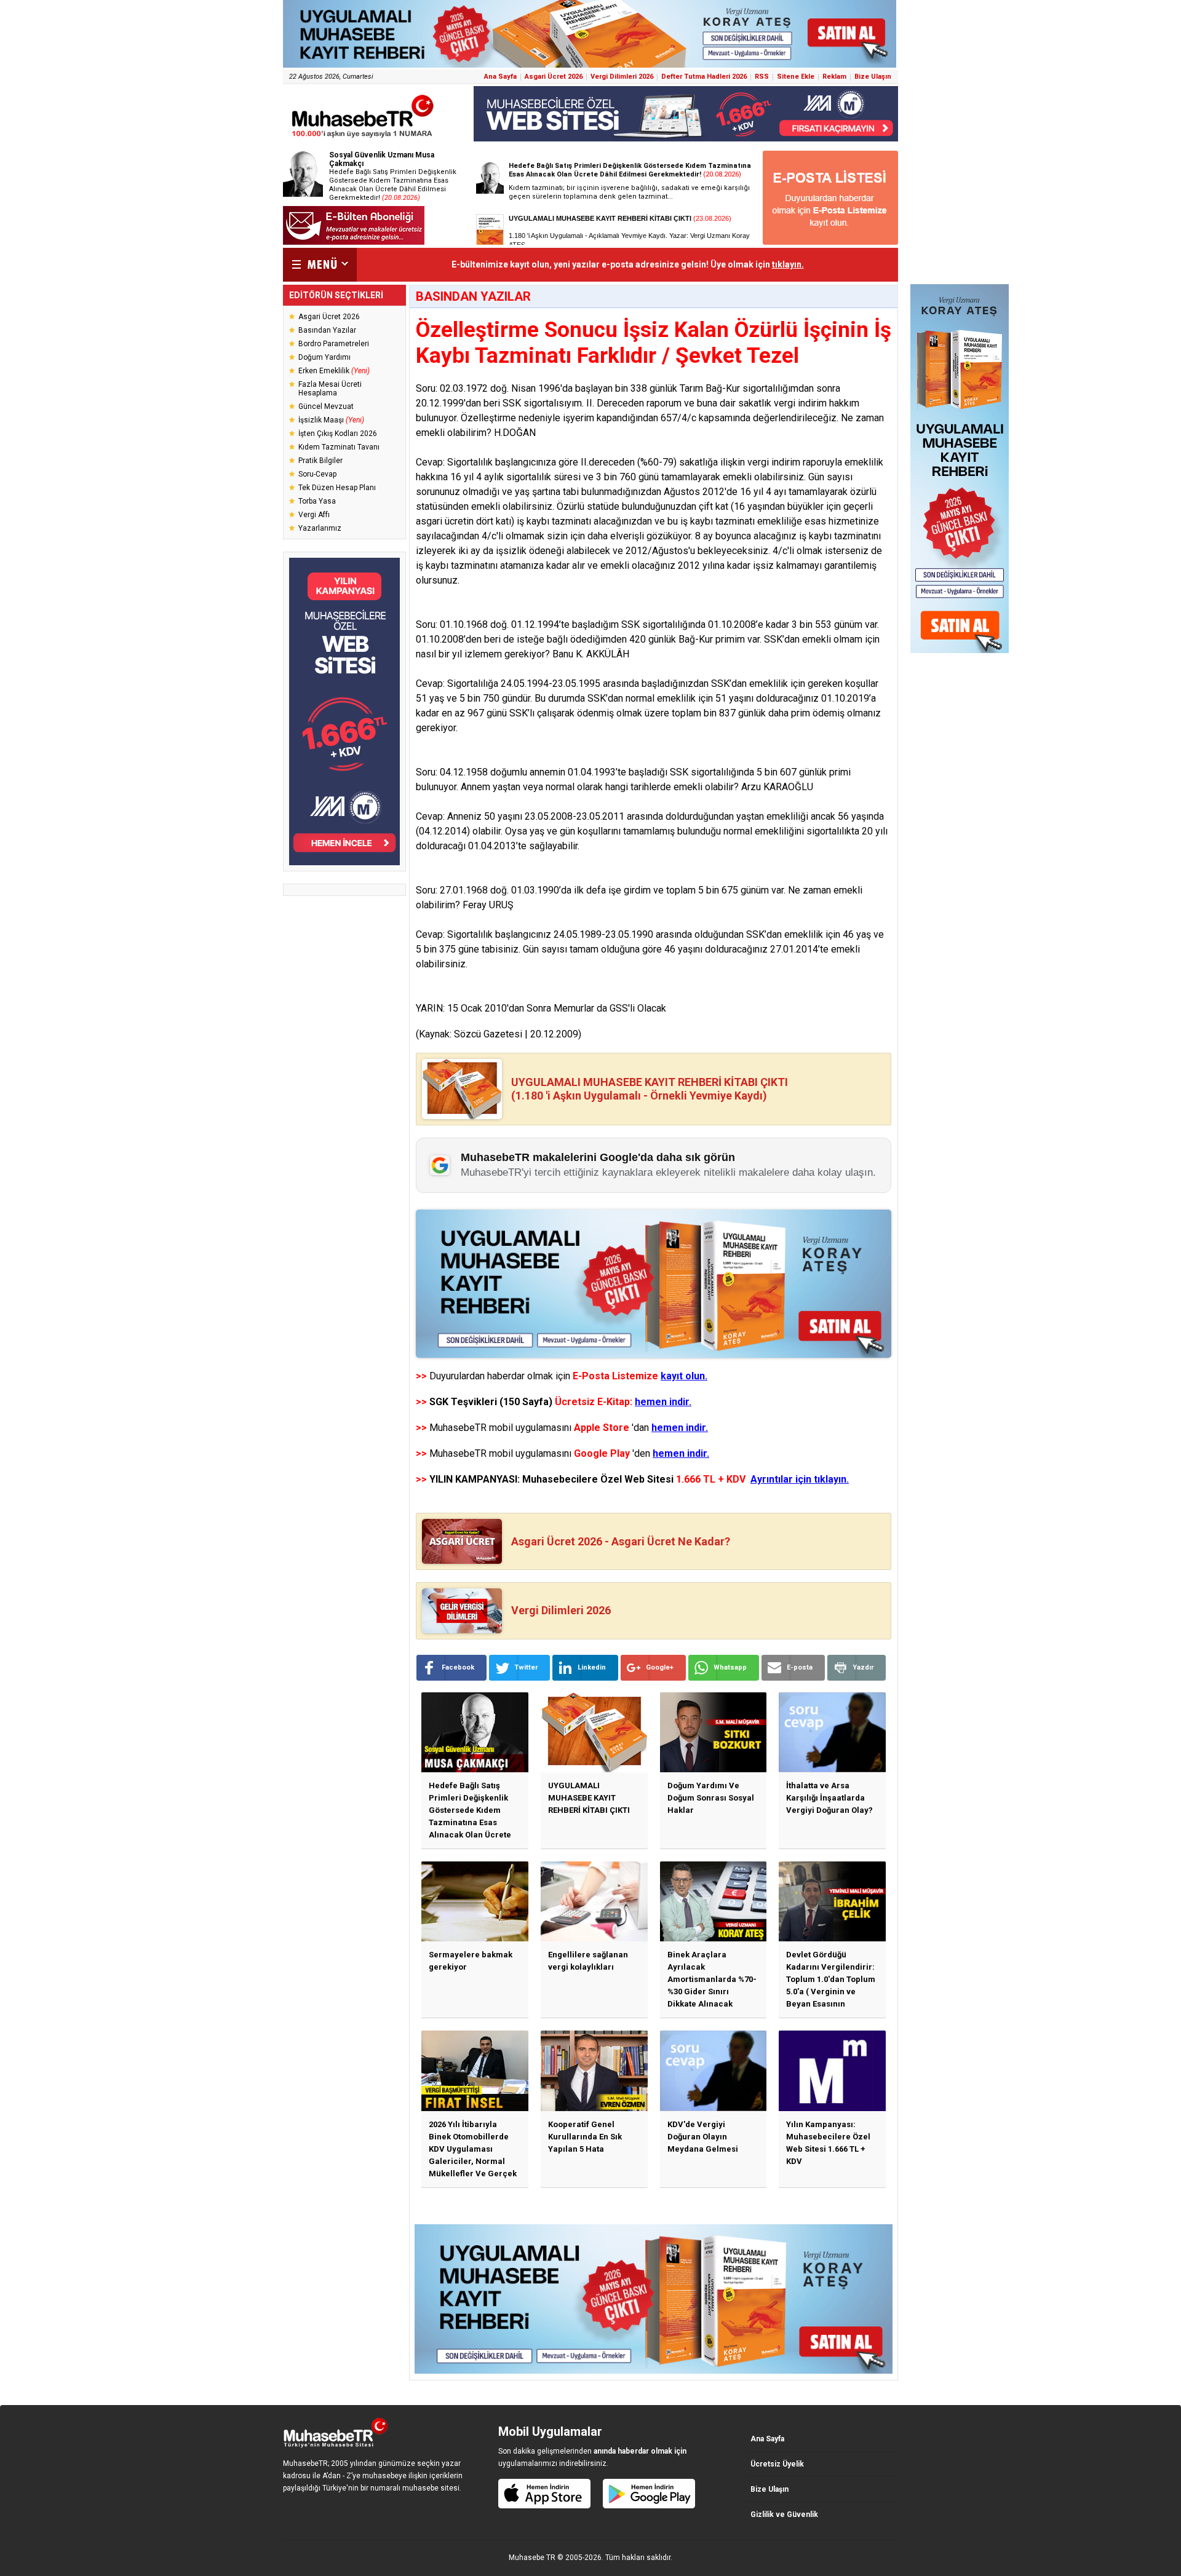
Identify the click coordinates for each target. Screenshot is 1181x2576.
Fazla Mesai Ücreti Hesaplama (330, 389)
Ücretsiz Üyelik (777, 2464)
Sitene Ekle (796, 77)
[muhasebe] (363, 137)
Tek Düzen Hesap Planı (337, 488)
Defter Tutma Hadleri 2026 (704, 77)
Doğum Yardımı (324, 357)
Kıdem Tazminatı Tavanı (339, 447)
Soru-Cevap (317, 474)
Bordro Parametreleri (334, 344)
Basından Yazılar (327, 330)
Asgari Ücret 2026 (554, 77)
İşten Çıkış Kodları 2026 (338, 434)
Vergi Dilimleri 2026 (622, 77)
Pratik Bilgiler (320, 461)
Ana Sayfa (500, 77)
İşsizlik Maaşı (331, 420)
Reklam (834, 77)
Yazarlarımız (320, 528)
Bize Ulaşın (873, 77)
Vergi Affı (314, 515)
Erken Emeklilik (334, 371)
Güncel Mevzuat (326, 406)
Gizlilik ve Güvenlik (784, 2515)
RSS (762, 77)
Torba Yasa (317, 501)
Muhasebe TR (532, 2558)
